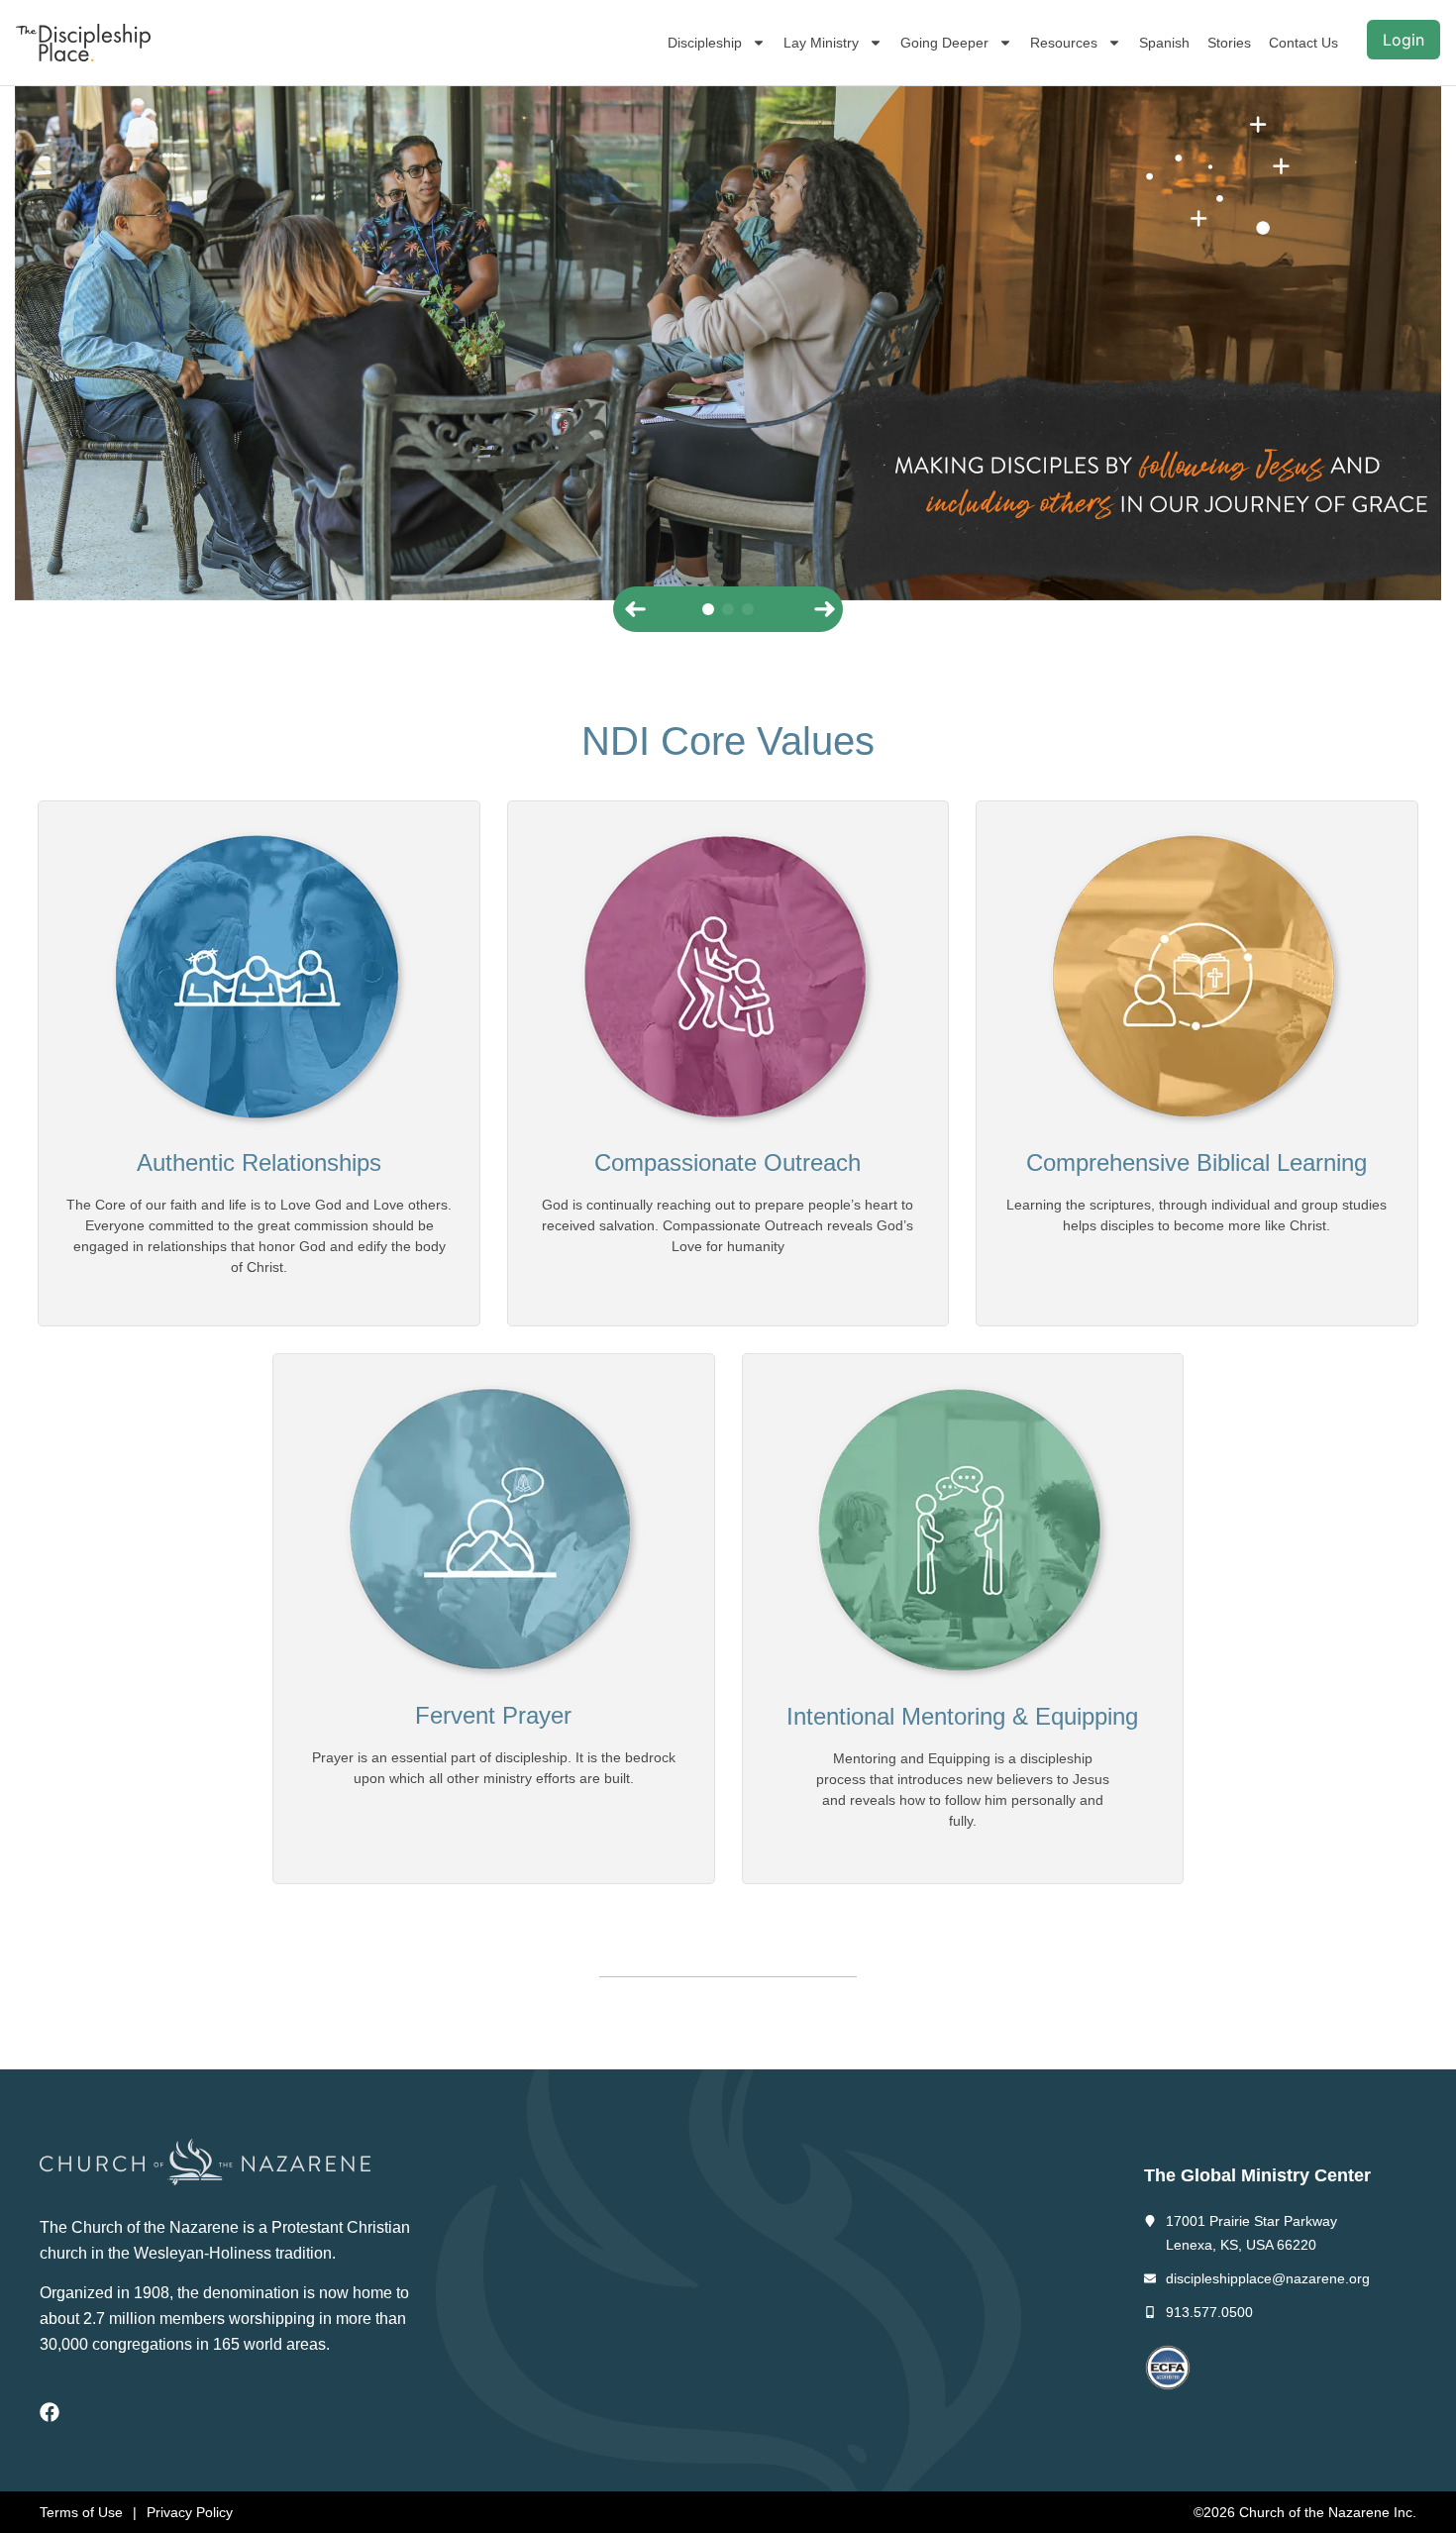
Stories (1229, 43)
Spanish (1164, 43)
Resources (1064, 43)
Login (1404, 40)
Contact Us (1303, 43)
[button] (633, 609)
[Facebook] (50, 2412)
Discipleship (705, 43)
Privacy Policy (190, 2512)
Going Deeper (944, 43)
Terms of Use (81, 2512)
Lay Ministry (821, 43)
